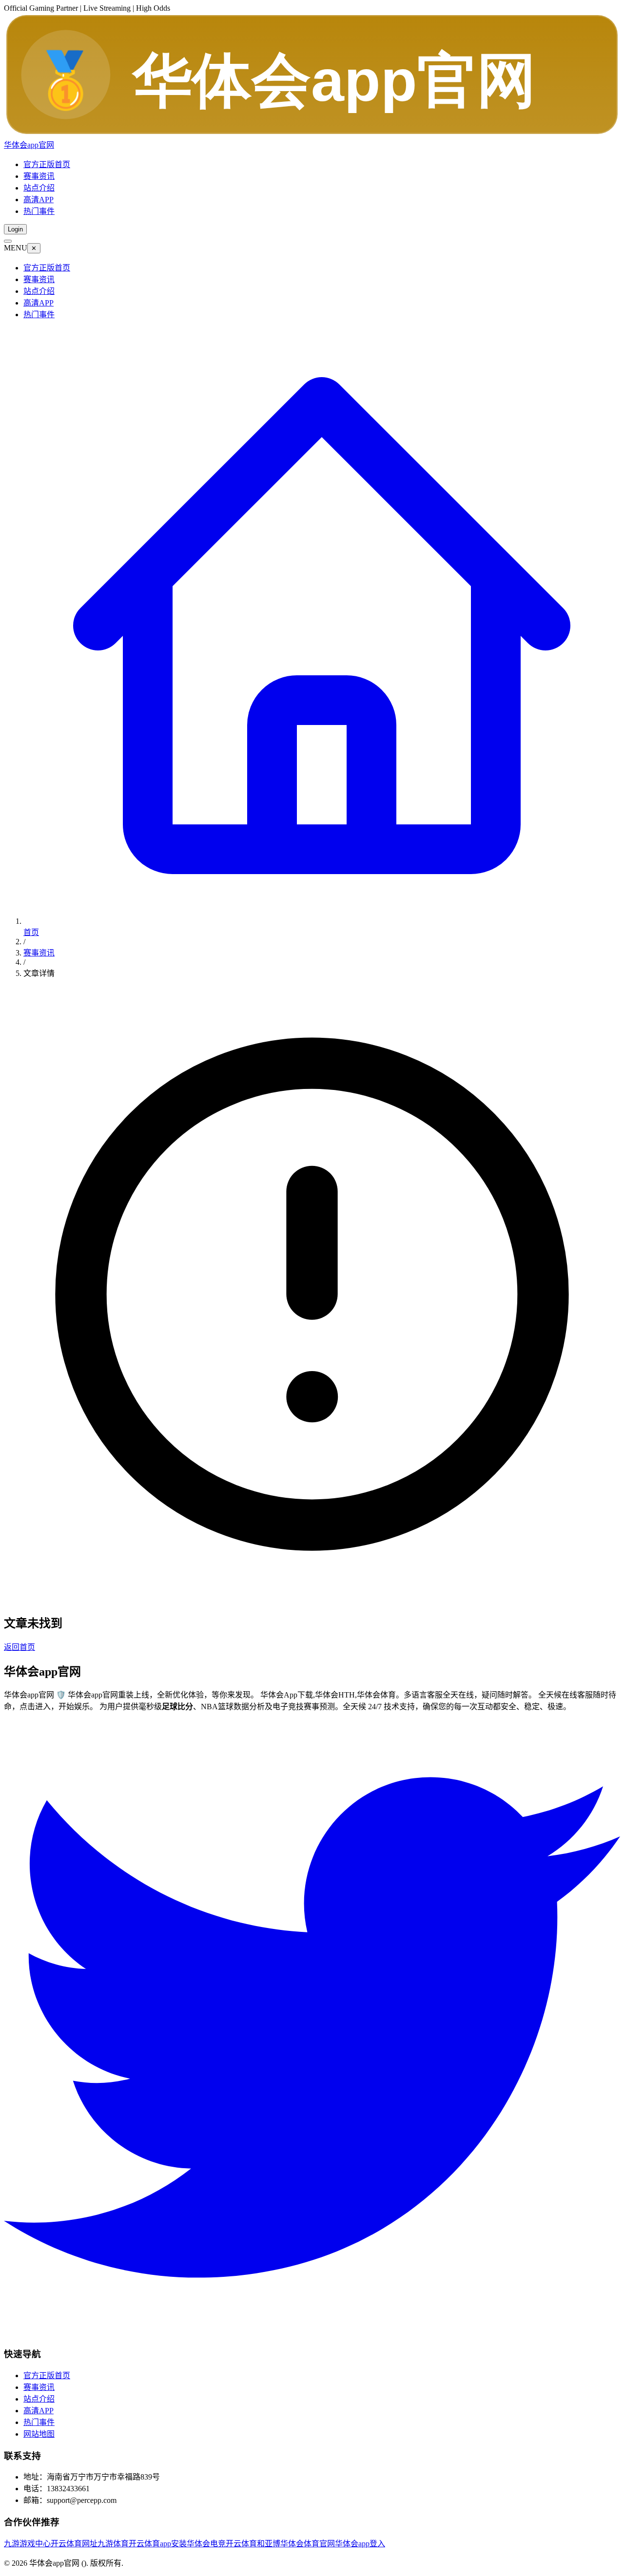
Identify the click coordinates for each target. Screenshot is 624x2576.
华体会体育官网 (308, 2544)
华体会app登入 (360, 2544)
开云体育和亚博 (253, 2544)
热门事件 (39, 211)
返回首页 (19, 1647)
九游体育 (113, 2544)
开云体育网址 (74, 2544)
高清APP (39, 200)
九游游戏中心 (27, 2544)
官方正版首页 (47, 164)
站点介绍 (39, 188)
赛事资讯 (39, 176)
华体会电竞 (206, 2544)
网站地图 (39, 2434)
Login (15, 229)
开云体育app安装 (158, 2544)
